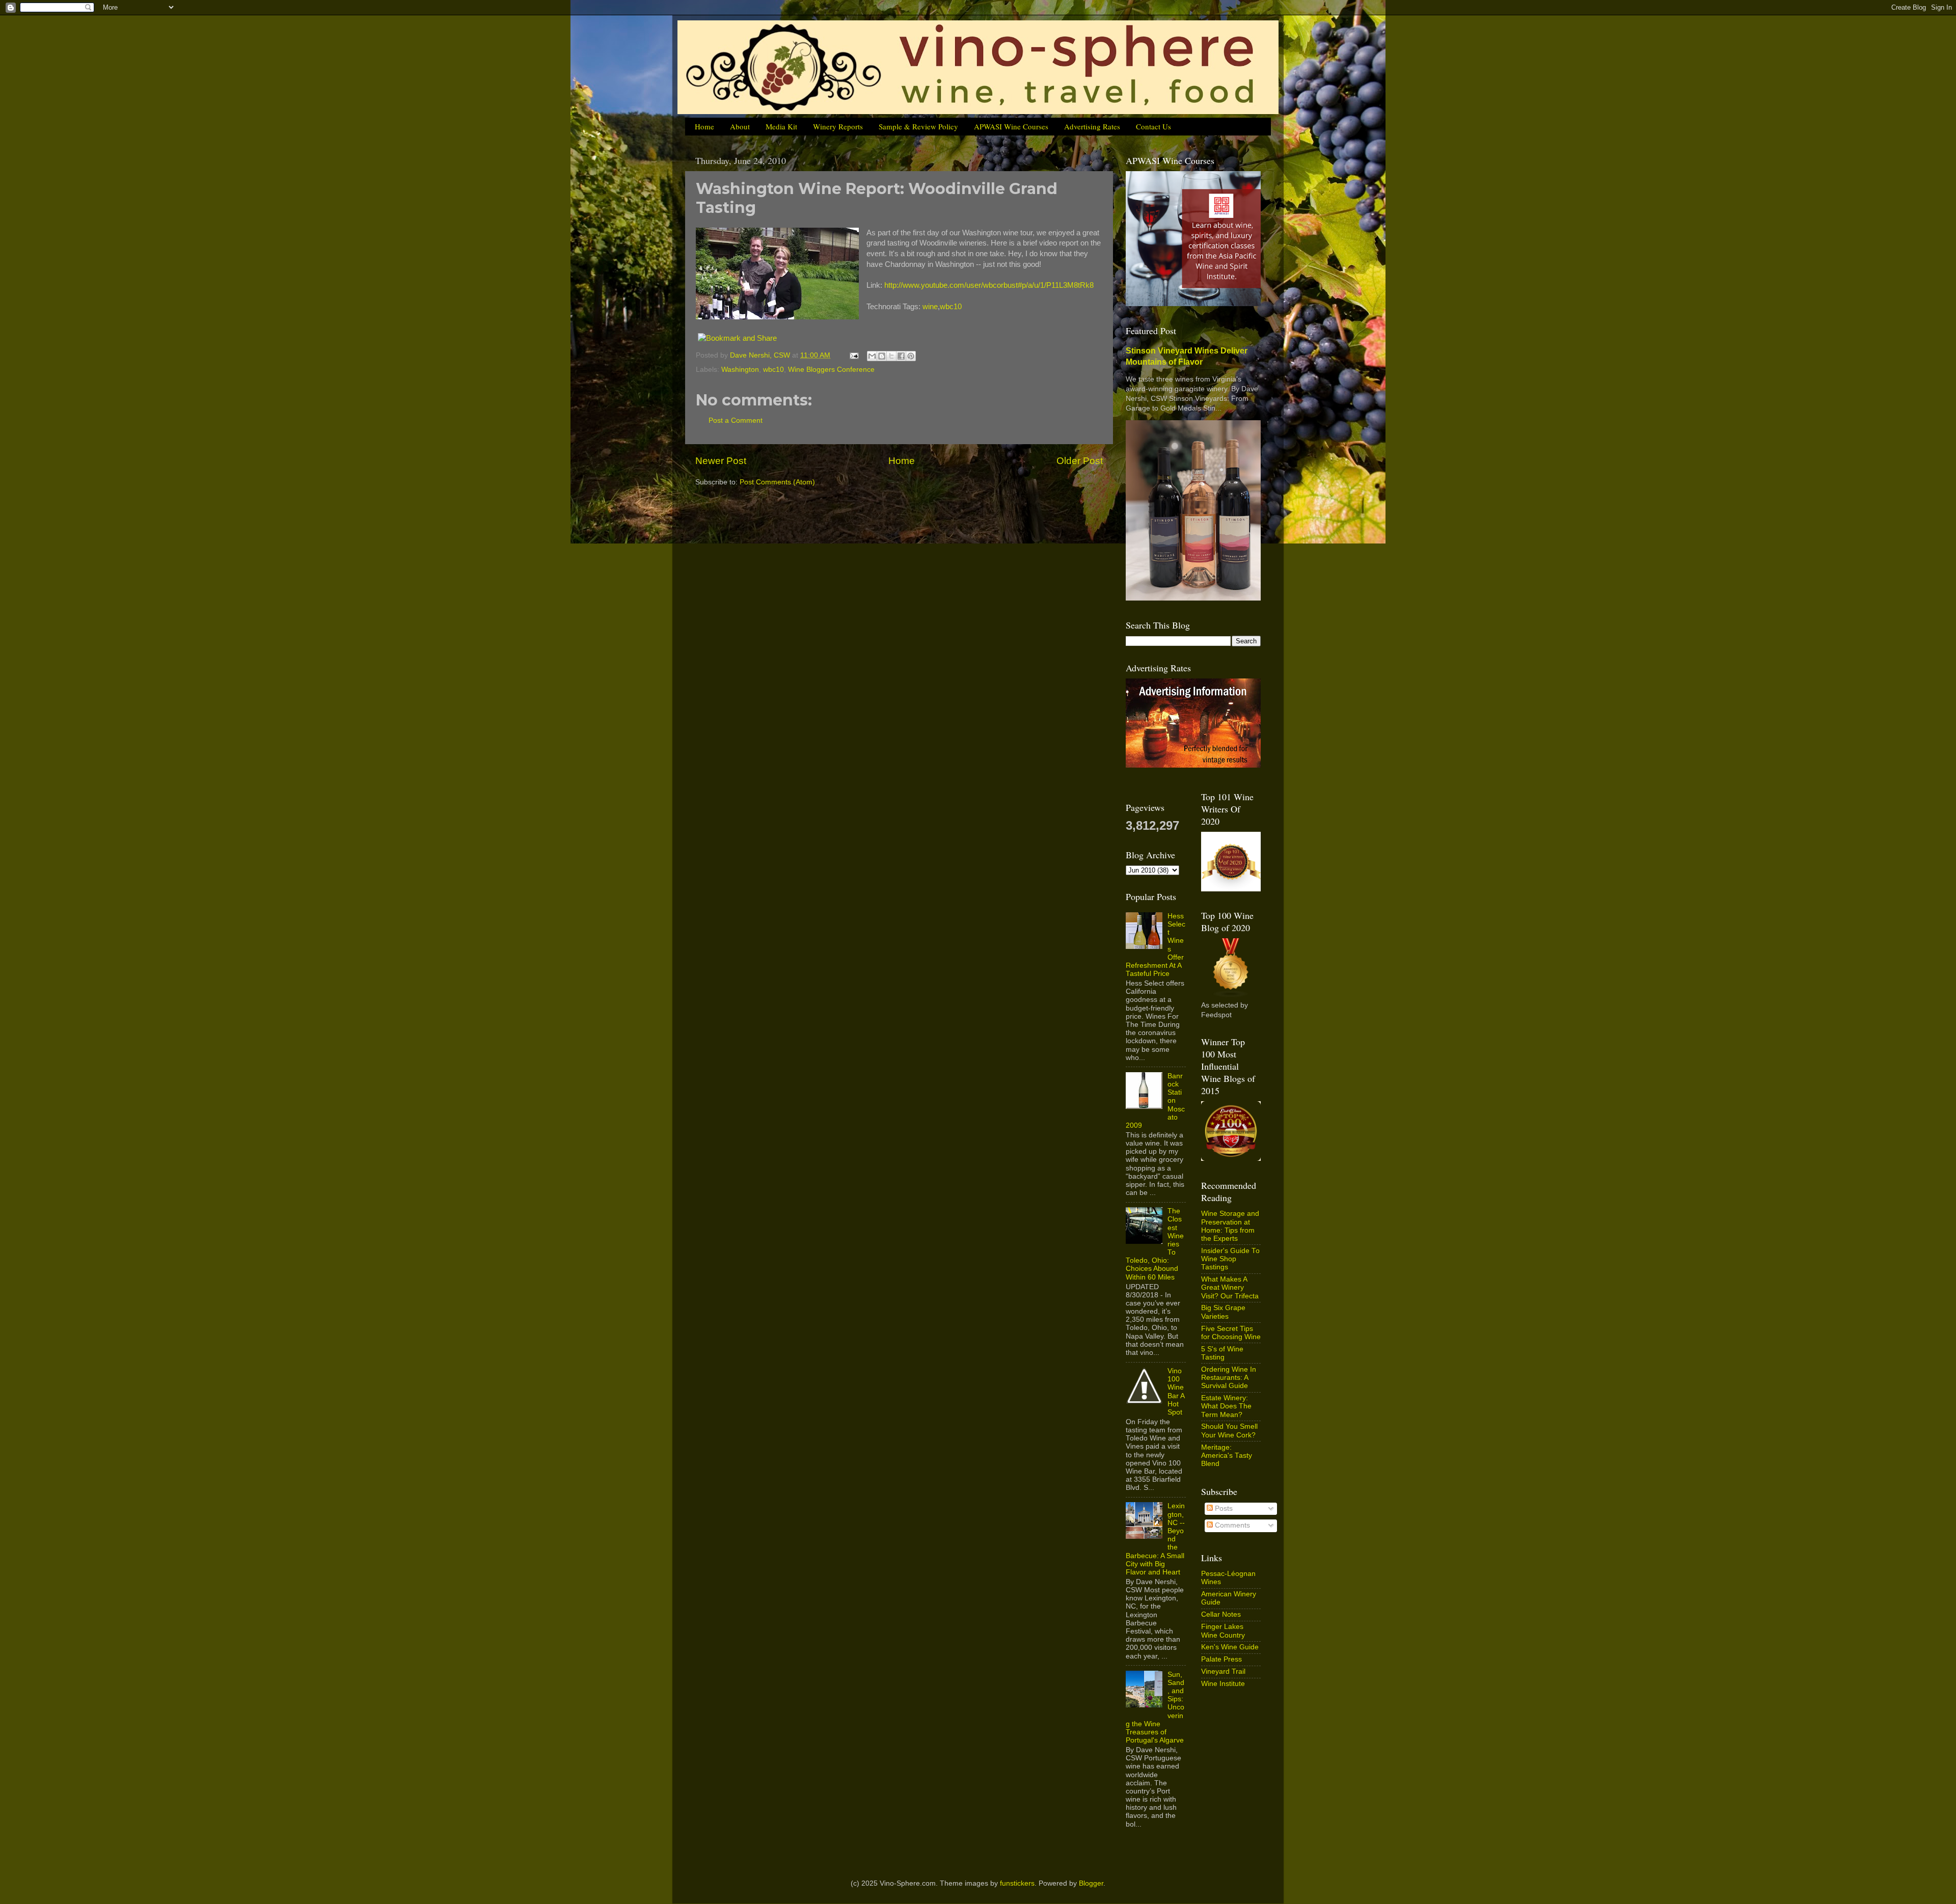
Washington (740, 370)
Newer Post (721, 461)
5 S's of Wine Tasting (1222, 1353)
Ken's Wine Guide (1230, 1647)
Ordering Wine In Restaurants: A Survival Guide (1229, 1378)
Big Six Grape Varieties (1223, 1312)
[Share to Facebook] (901, 356)
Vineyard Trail (1223, 1671)
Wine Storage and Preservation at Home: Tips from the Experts (1230, 1226)
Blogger (1091, 1883)
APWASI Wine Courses (1011, 126)
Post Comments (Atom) (777, 482)
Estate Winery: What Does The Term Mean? (1226, 1406)
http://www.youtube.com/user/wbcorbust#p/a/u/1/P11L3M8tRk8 (989, 285)
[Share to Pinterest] (911, 356)
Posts (1223, 1508)
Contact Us (1153, 126)
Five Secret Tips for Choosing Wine (1231, 1333)
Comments (1231, 1525)
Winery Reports (838, 126)
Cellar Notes (1221, 1614)
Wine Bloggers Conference (831, 370)
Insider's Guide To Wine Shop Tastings (1230, 1259)
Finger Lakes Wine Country (1223, 1631)
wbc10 (951, 307)
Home (704, 126)
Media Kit (781, 126)
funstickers (1017, 1883)
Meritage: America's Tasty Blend (1227, 1456)
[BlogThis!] (882, 356)
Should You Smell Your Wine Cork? (1229, 1431)
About (740, 126)
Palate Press (1221, 1659)
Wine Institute (1223, 1684)
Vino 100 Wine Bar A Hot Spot (1176, 1392)
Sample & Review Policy (918, 126)
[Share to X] (891, 356)
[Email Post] (853, 355)
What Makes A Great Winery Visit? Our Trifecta (1230, 1287)
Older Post (1080, 461)
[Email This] (872, 356)
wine (930, 307)
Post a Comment (736, 420)
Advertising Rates (1092, 126)
